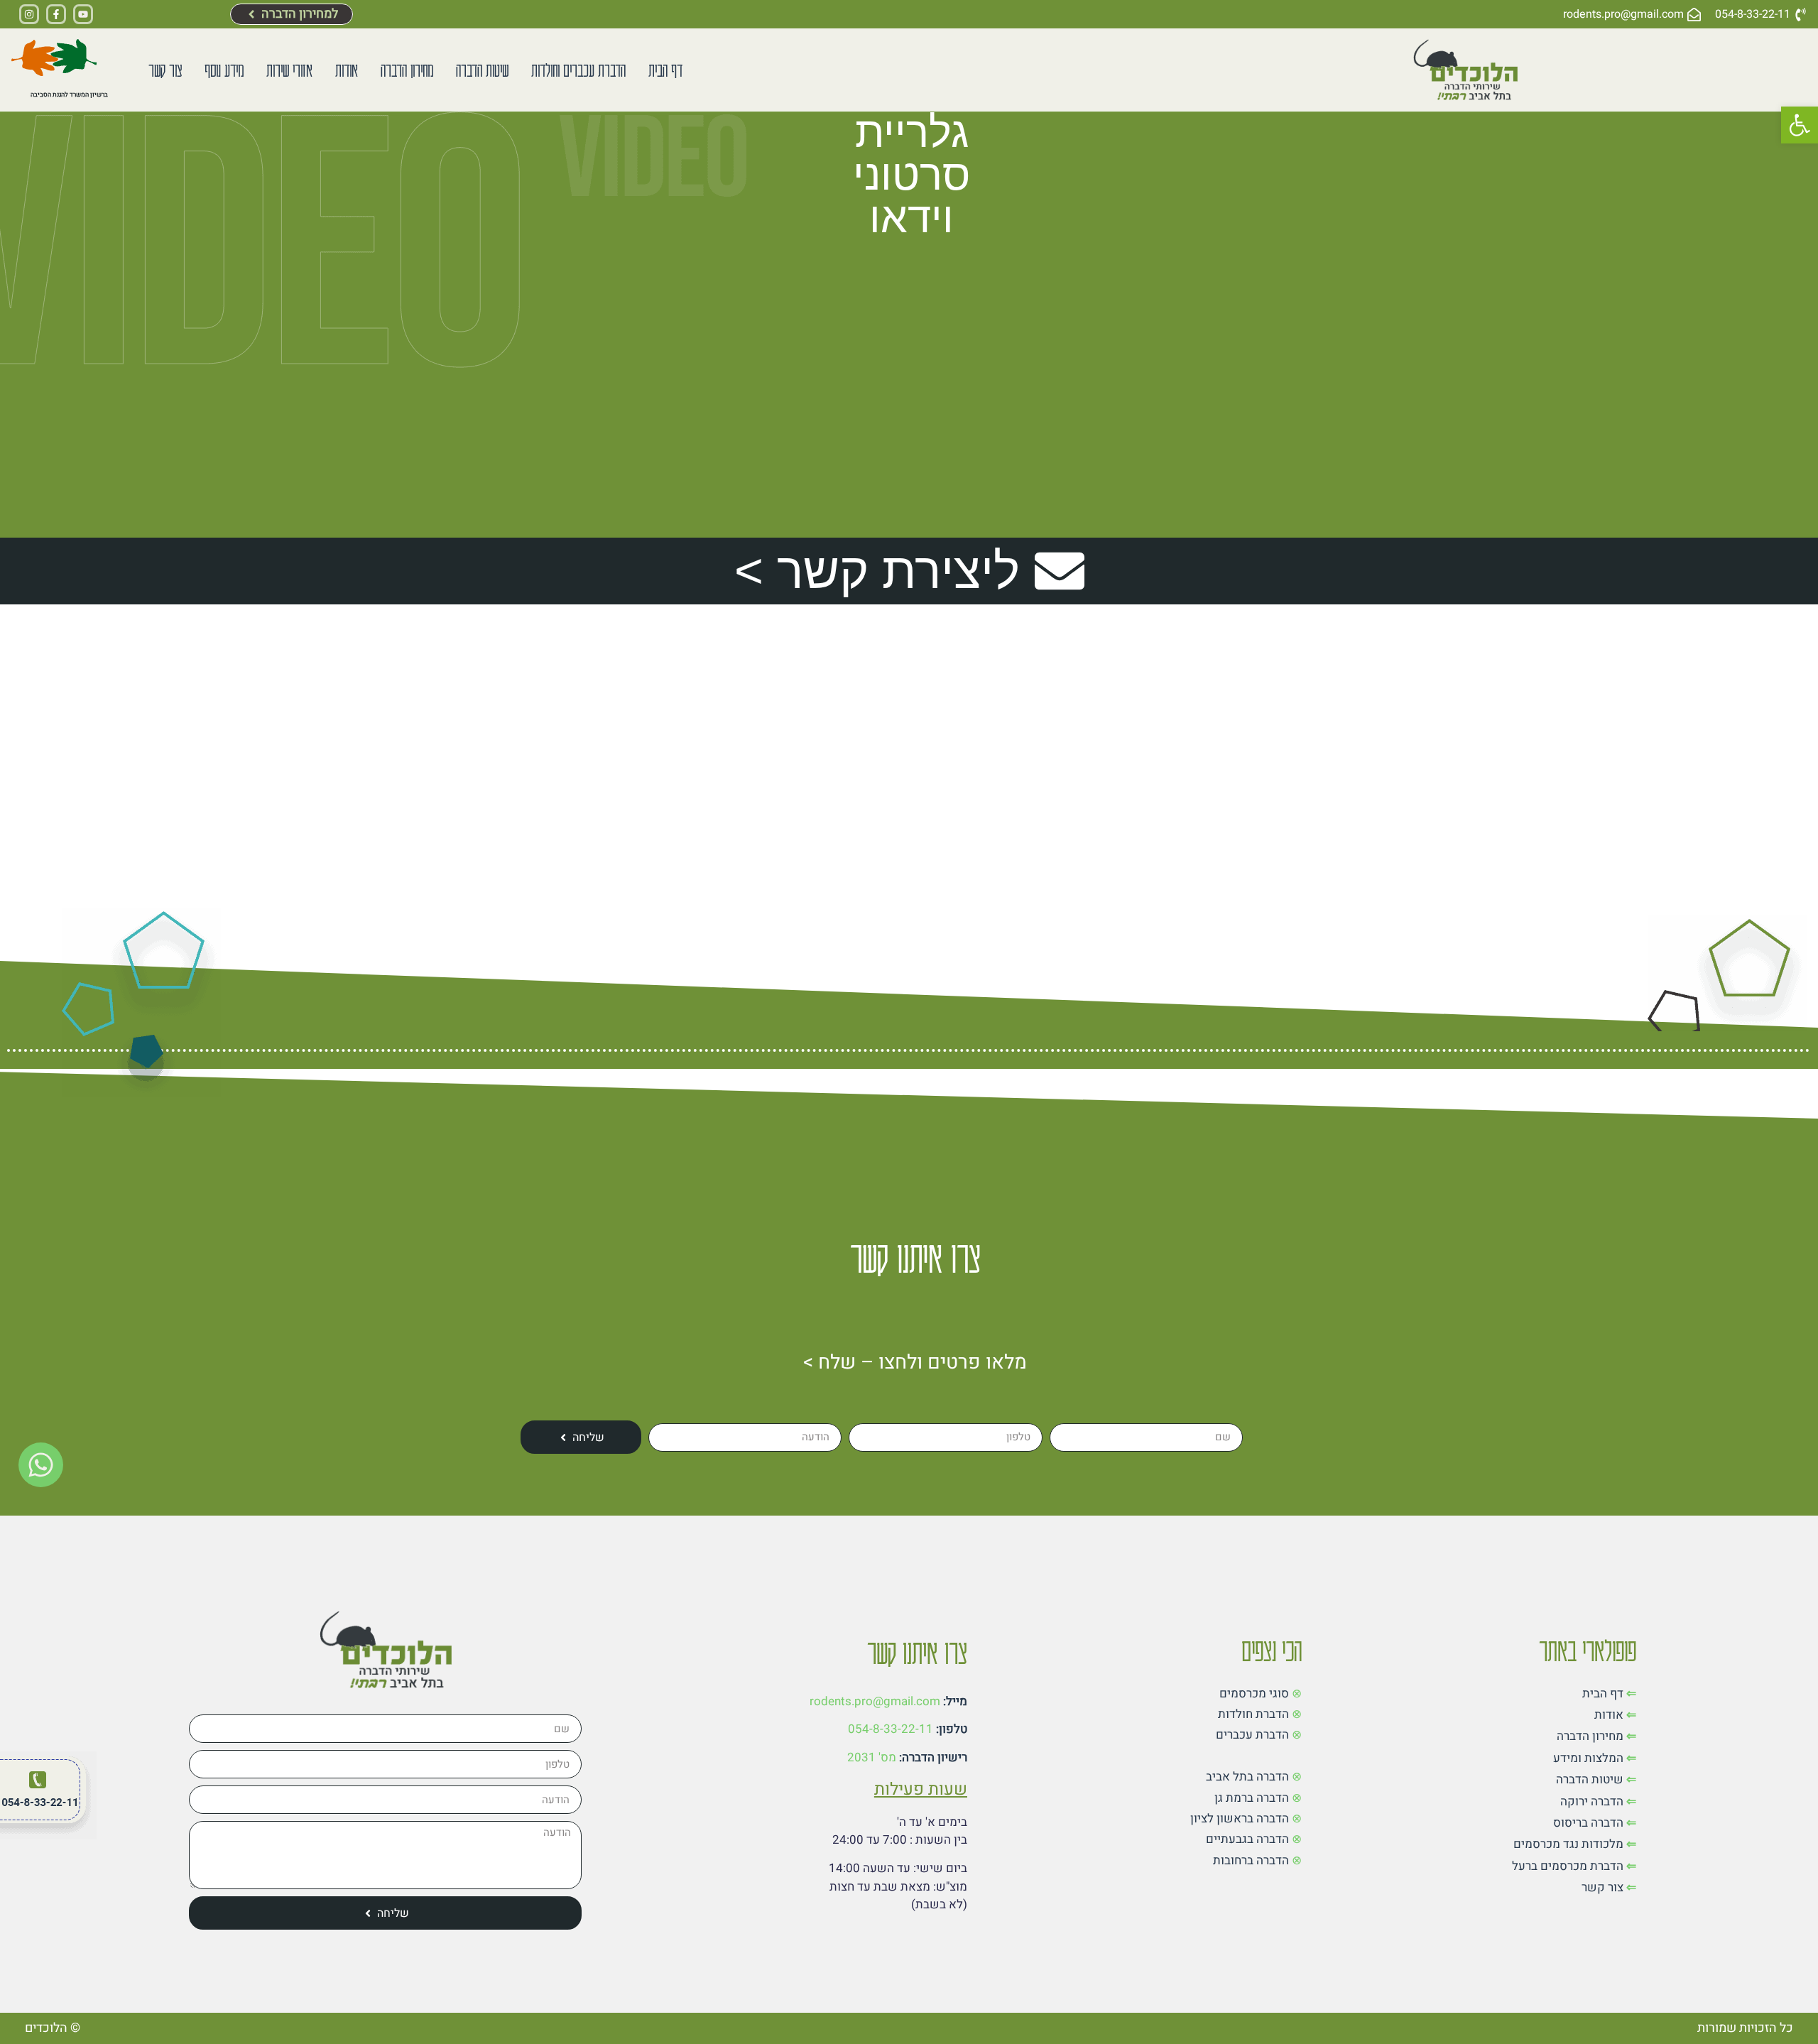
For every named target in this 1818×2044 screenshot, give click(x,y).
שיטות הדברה (482, 69)
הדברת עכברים (1252, 1735)
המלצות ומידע (1588, 1758)
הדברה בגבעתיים (1247, 1839)
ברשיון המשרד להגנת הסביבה (69, 95)
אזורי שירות (289, 69)
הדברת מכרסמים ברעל (1568, 1866)
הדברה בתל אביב (1247, 1777)
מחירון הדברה (407, 69)
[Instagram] (29, 14)
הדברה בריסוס (1588, 1823)
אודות (347, 69)
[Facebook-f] (56, 14)
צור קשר (165, 69)
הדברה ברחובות (1251, 1860)
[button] (1800, 125)
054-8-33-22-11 (891, 1729)
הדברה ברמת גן (1252, 1798)
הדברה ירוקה (1592, 1801)
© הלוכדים (53, 2028)
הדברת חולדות (1253, 1714)
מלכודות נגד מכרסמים (1568, 1844)
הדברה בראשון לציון (1240, 1819)
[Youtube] (83, 14)
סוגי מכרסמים (1254, 1694)
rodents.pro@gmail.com (875, 1701)
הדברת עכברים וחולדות (578, 69)
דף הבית (665, 69)
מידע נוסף (224, 69)
